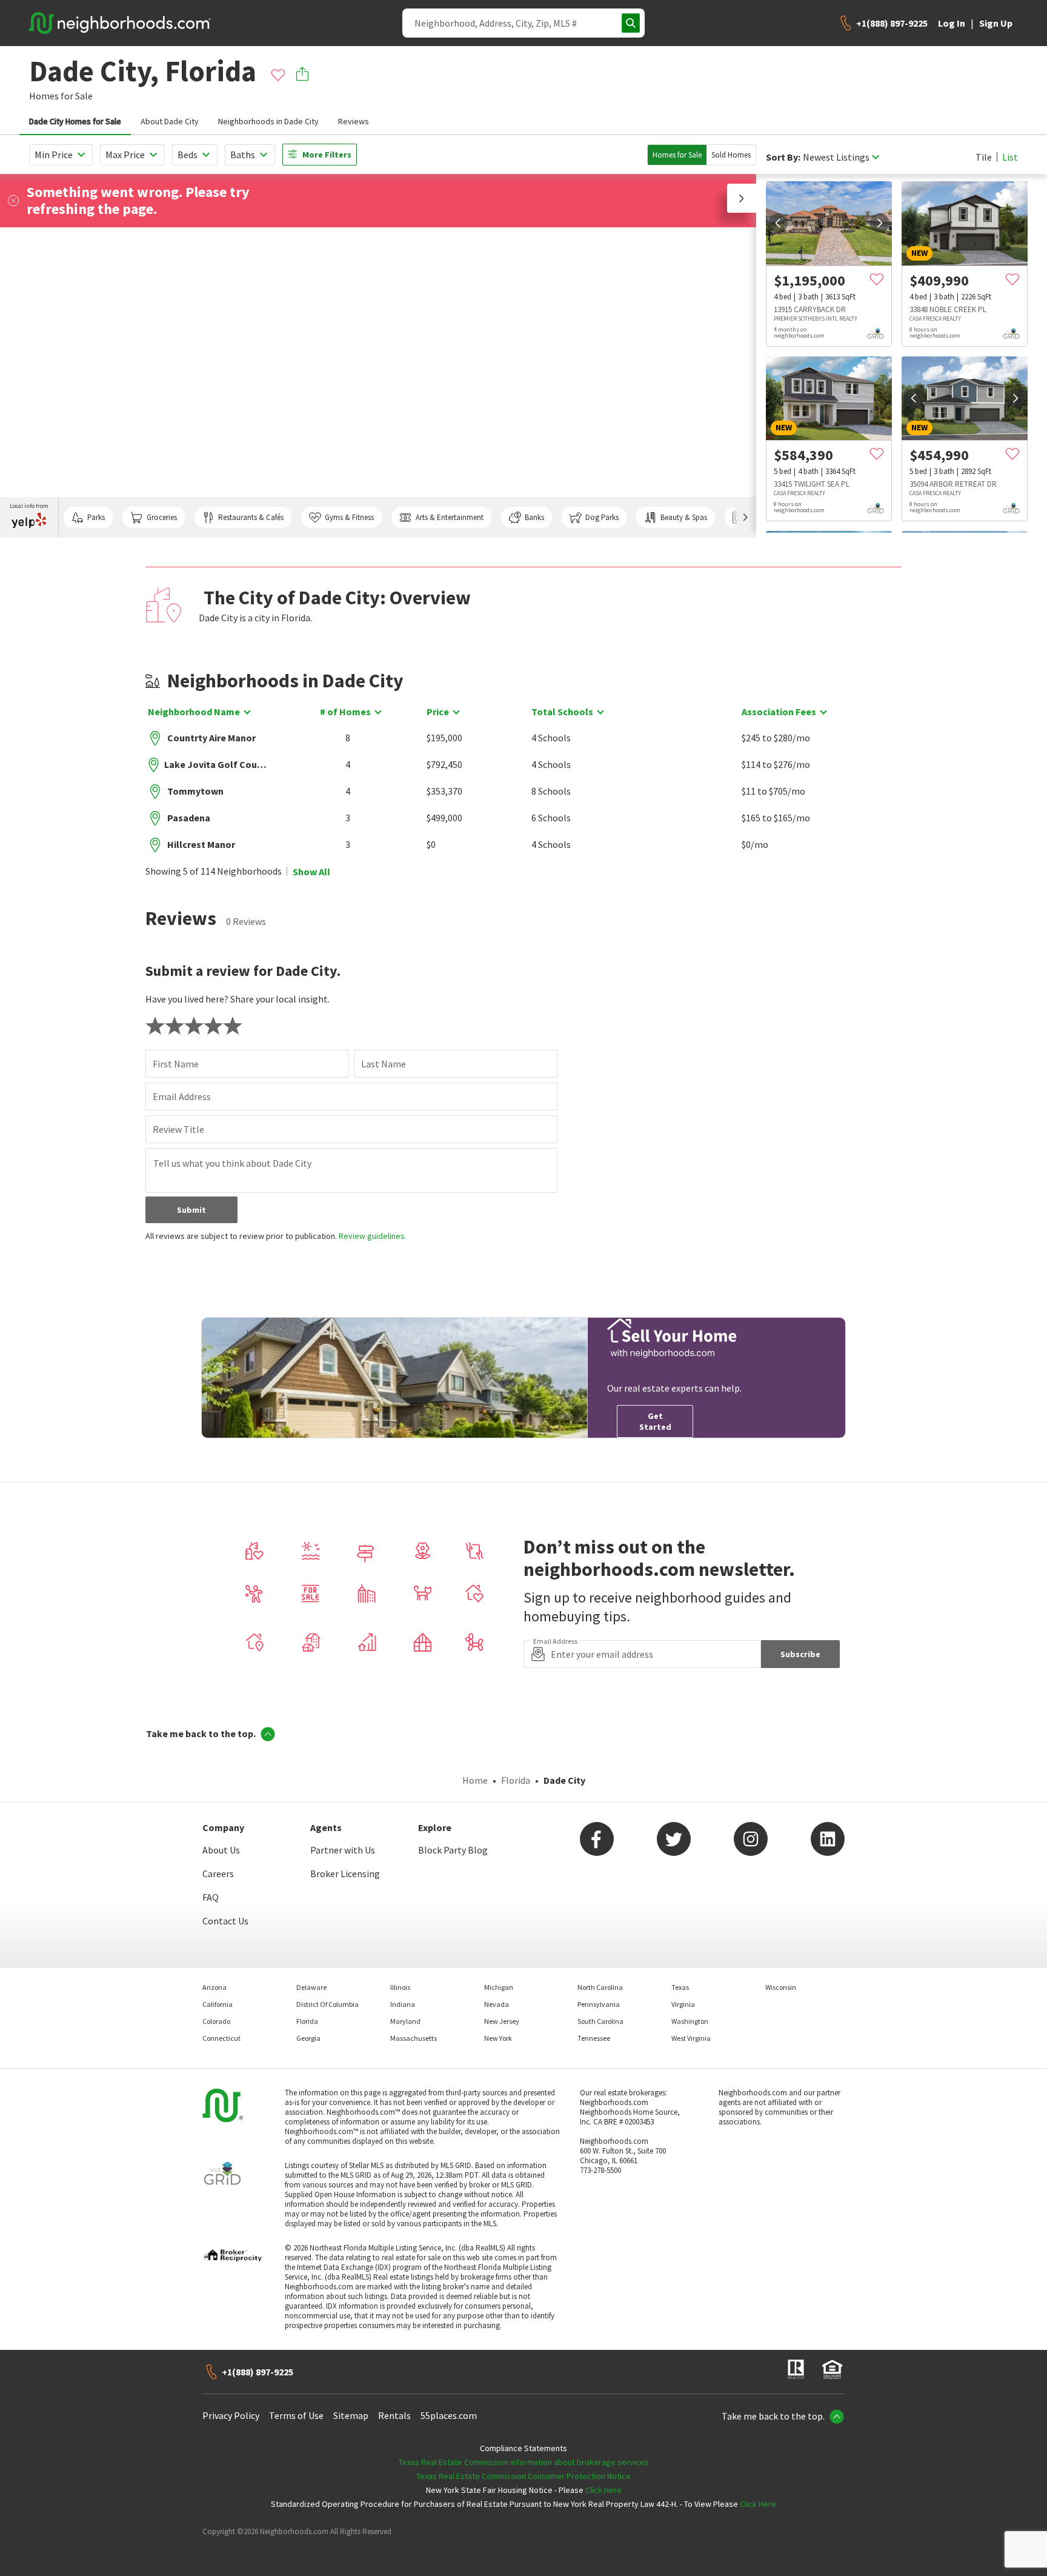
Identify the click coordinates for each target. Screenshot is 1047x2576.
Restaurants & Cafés (251, 517)
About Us (221, 1850)
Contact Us (225, 1921)
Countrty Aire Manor (211, 738)
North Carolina (600, 1987)
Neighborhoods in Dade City (268, 121)
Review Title (178, 1129)
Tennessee (594, 2038)
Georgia (308, 2038)
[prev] (778, 223)
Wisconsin (781, 1987)
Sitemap (351, 2415)
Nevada (497, 2004)
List (1010, 157)
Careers (218, 1874)
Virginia (683, 2004)
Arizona (214, 1987)
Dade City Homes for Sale (75, 121)
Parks (96, 517)
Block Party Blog (453, 1850)
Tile (984, 157)
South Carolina (600, 2021)
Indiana (403, 2004)
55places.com (449, 2415)
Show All (311, 872)
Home (475, 1780)
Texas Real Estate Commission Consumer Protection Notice (523, 2476)
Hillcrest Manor (201, 844)
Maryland (405, 2021)
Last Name (384, 1064)
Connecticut (221, 2038)
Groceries (162, 517)
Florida (516, 1780)
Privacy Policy (231, 2415)
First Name (176, 1064)
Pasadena (189, 818)
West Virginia (691, 2038)
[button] (742, 198)
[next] (880, 223)
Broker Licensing (345, 1874)
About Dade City (170, 121)
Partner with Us (343, 1850)
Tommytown (195, 791)
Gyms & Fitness (349, 517)
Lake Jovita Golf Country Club (217, 764)
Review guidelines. (373, 1236)
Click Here (603, 2490)
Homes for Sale (677, 155)
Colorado (216, 2021)
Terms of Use (296, 2415)
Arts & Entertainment (450, 517)
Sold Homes (731, 155)
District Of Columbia (327, 2004)
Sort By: (783, 157)
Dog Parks (602, 517)
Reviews (354, 121)
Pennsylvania (599, 2004)
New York (498, 2038)
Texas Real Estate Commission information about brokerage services (524, 2462)
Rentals (394, 2415)
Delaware (311, 1987)
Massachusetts (414, 2038)
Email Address (182, 1096)
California (218, 2004)
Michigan (499, 1987)
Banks (534, 517)
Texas (680, 1987)
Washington (690, 2021)
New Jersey (502, 2021)
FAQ (211, 1897)
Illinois (400, 1987)
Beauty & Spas (684, 517)
